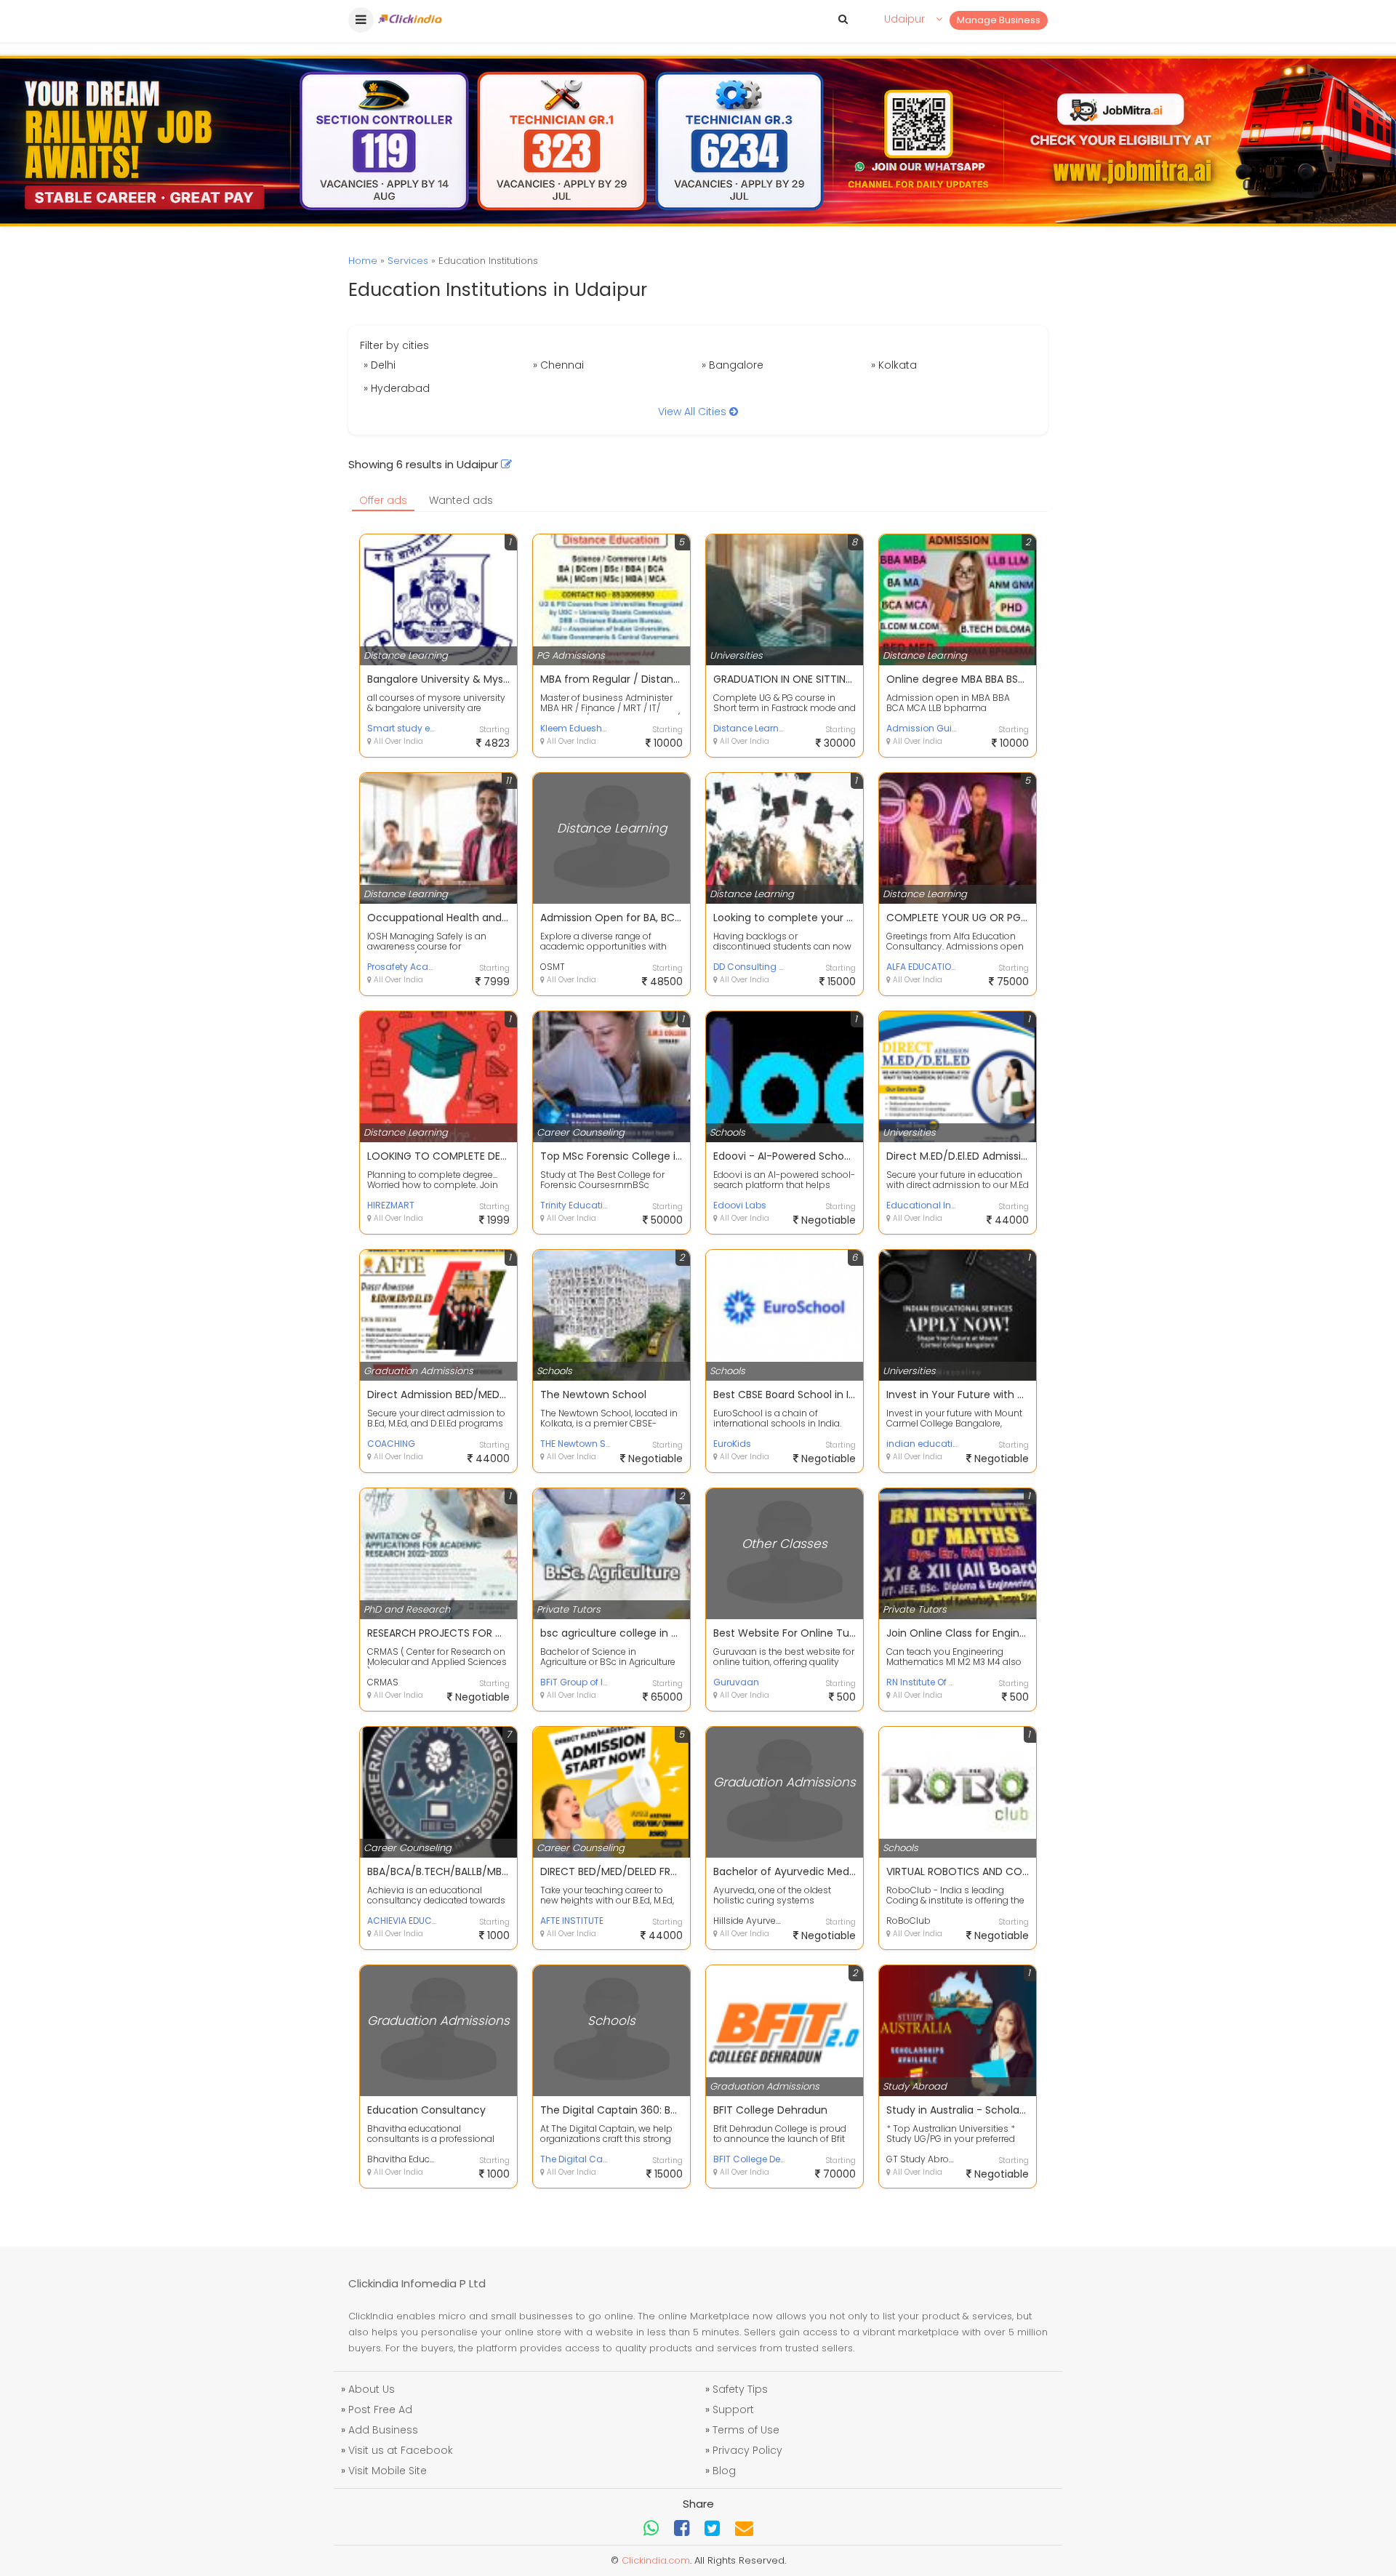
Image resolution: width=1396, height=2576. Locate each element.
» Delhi (380, 365)
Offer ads (383, 500)
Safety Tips (740, 2389)
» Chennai (558, 365)
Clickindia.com (656, 2560)
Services (408, 261)
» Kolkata (894, 365)
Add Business (383, 2430)
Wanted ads (461, 500)
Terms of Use (746, 2430)
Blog (724, 2471)
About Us (372, 2389)
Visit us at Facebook (401, 2450)
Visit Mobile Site (388, 2471)
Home (363, 261)
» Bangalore (733, 365)
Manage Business (999, 20)
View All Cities (694, 412)
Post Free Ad (380, 2410)
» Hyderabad (397, 388)
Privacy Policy (747, 2450)
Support (733, 2410)
